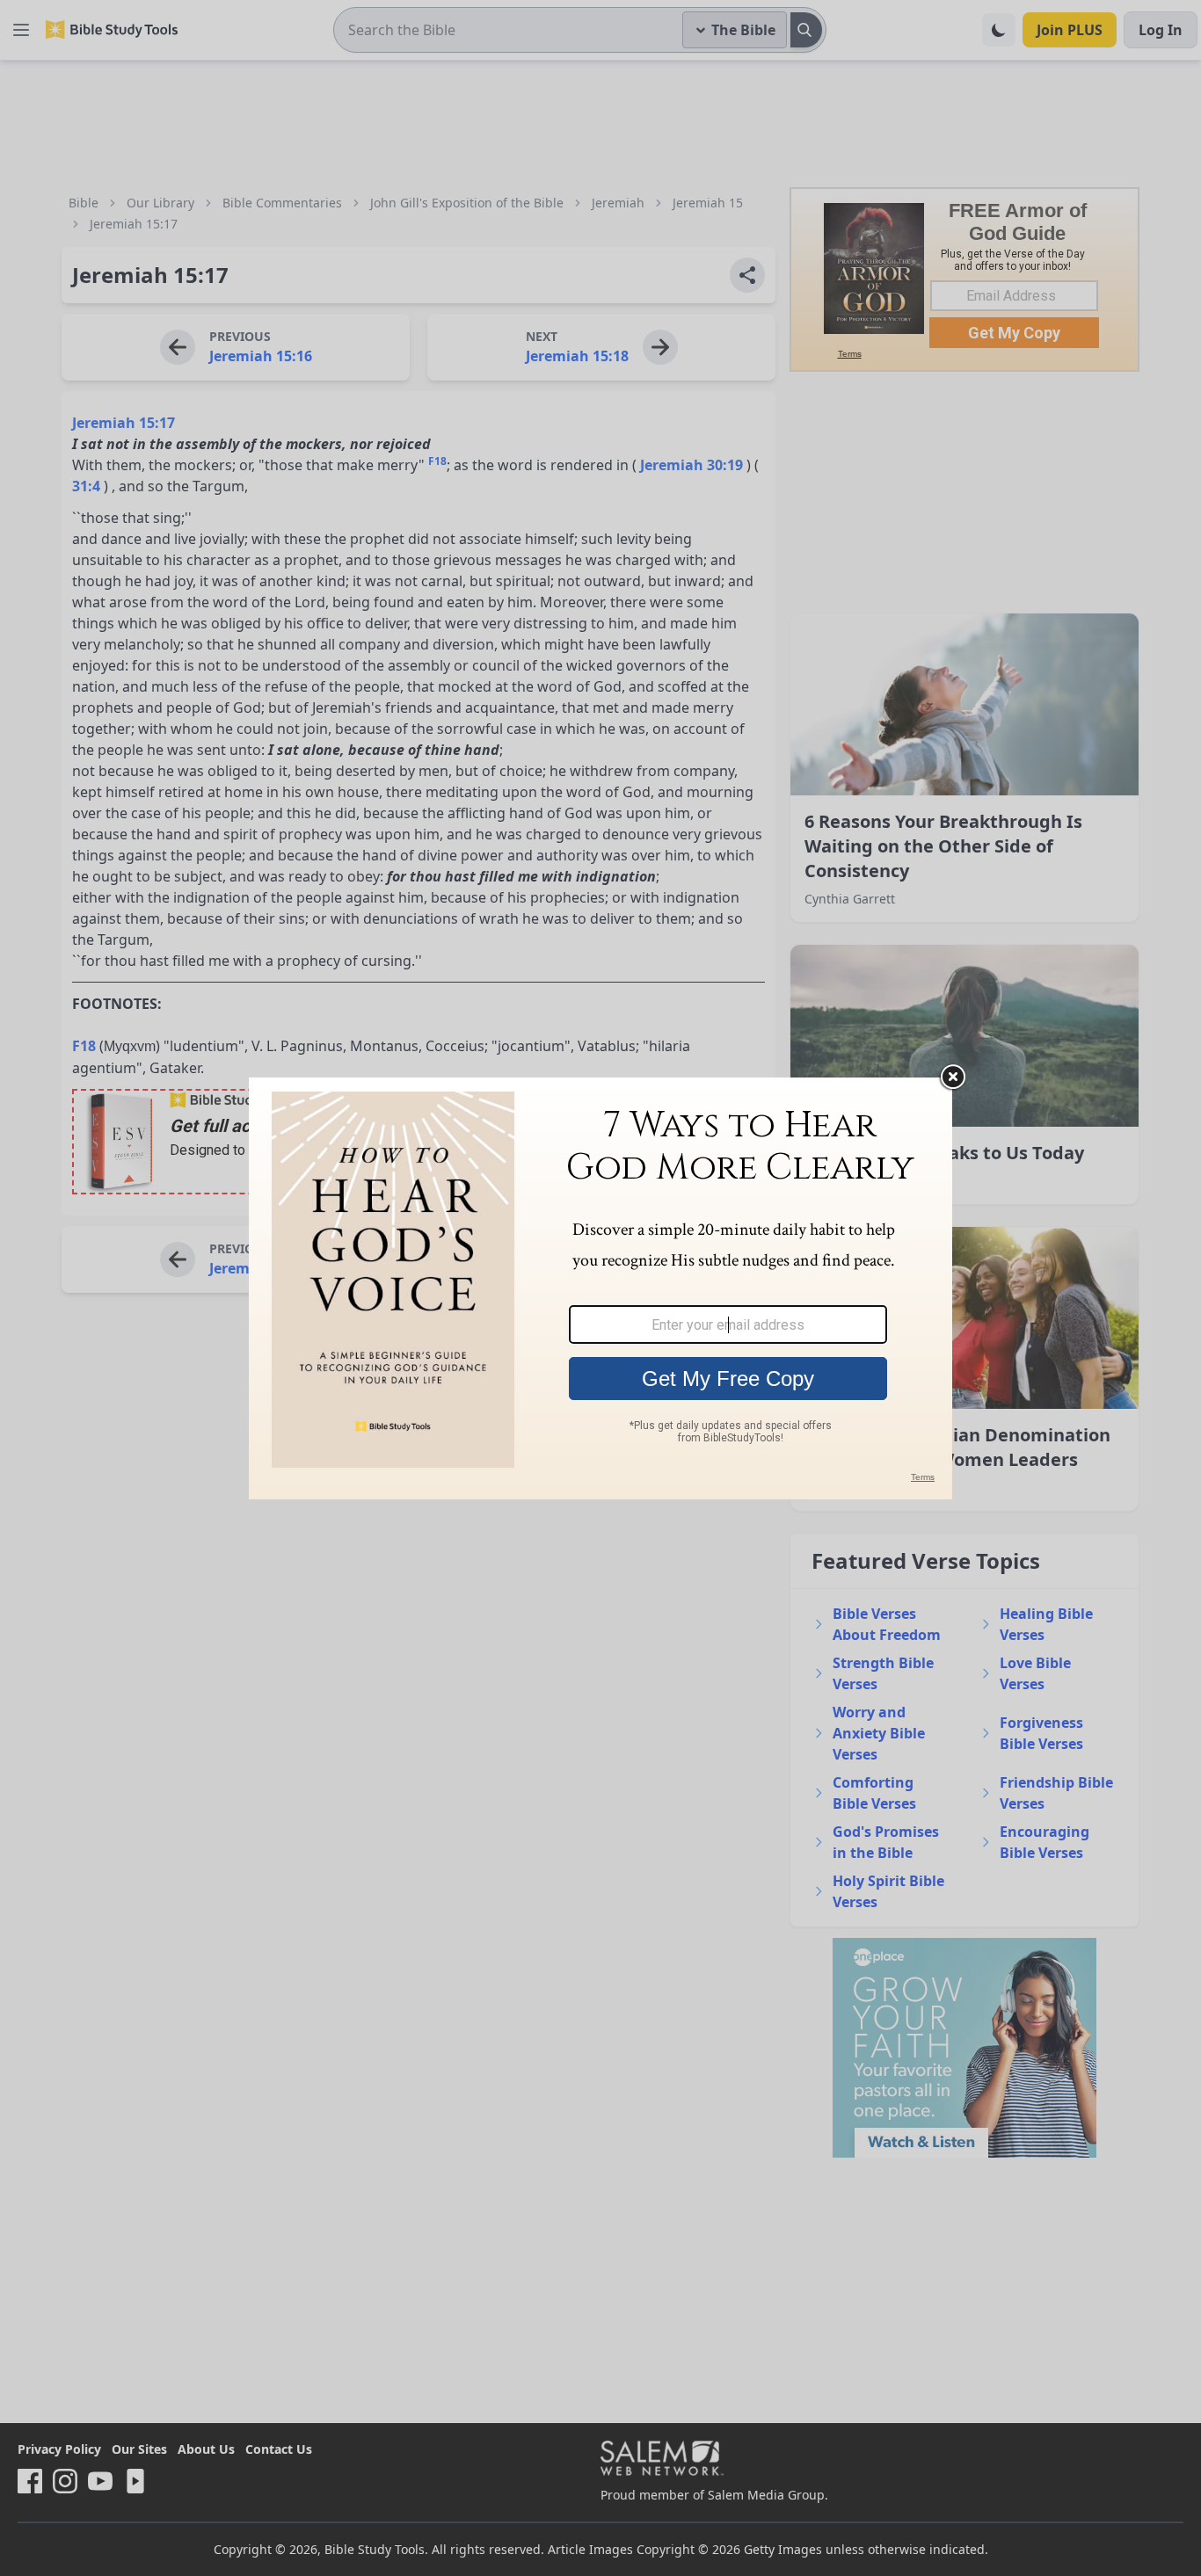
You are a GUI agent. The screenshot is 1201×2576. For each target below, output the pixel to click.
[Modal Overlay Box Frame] (600, 1288)
